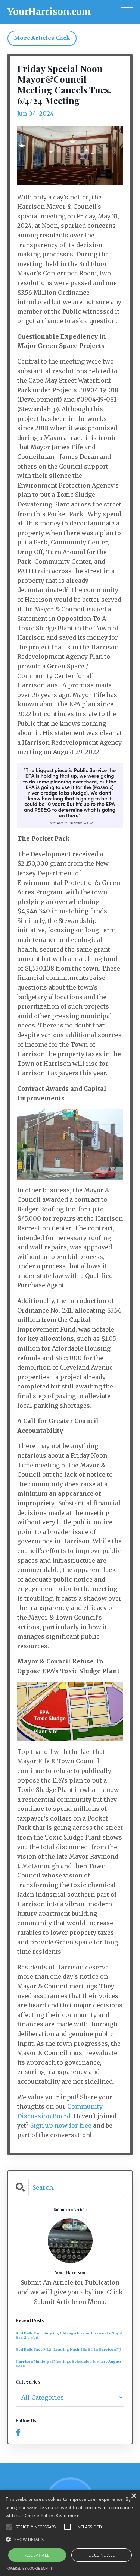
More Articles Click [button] (42, 38)
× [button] (133, 2496)
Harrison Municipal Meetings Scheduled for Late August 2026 (69, 2364)
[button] (70, 2539)
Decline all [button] (102, 2555)
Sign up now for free (61, 2125)
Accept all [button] (37, 2555)
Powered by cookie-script (29, 2568)
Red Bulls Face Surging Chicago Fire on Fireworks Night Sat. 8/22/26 (69, 2335)
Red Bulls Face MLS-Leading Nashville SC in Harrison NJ (68, 2349)
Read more (68, 2516)
